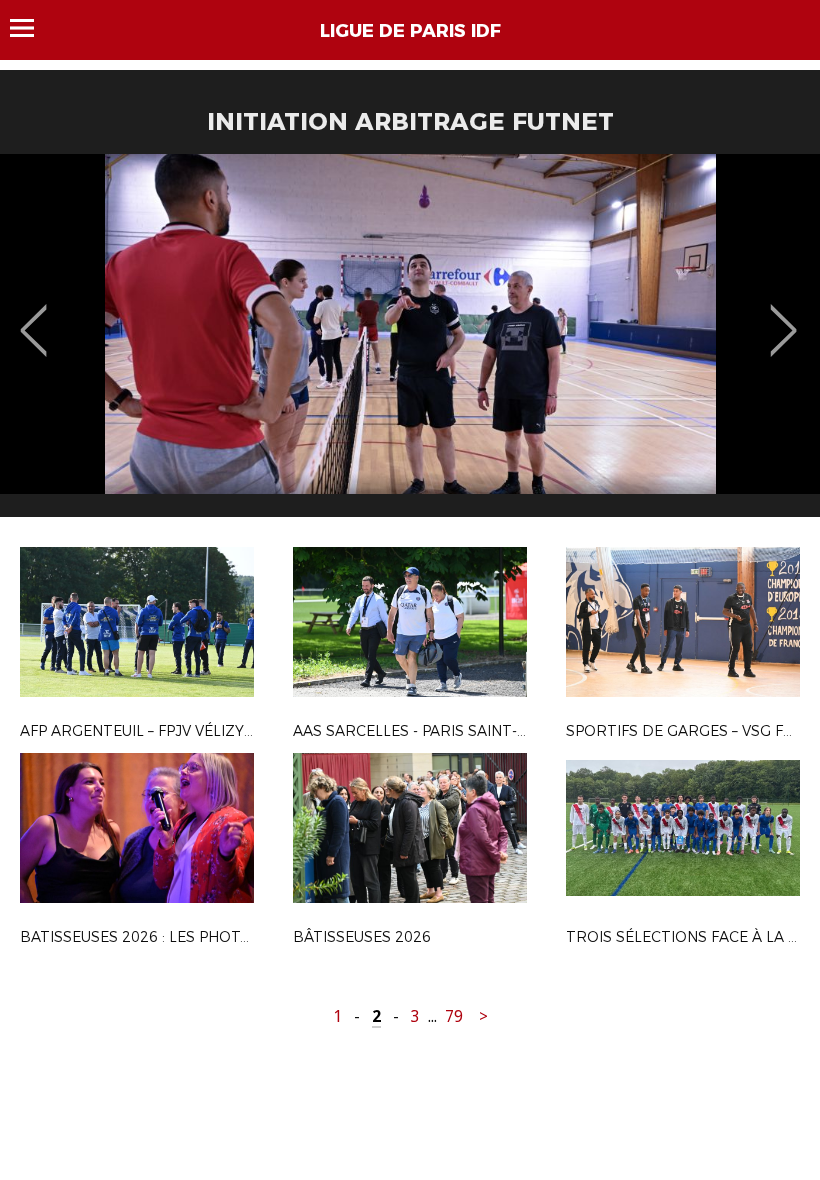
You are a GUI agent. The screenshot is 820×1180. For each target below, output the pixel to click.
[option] (410, 343)
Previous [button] (33, 316)
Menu (31, 28)
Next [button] (783, 316)
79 (454, 1016)
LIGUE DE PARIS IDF (410, 31)
